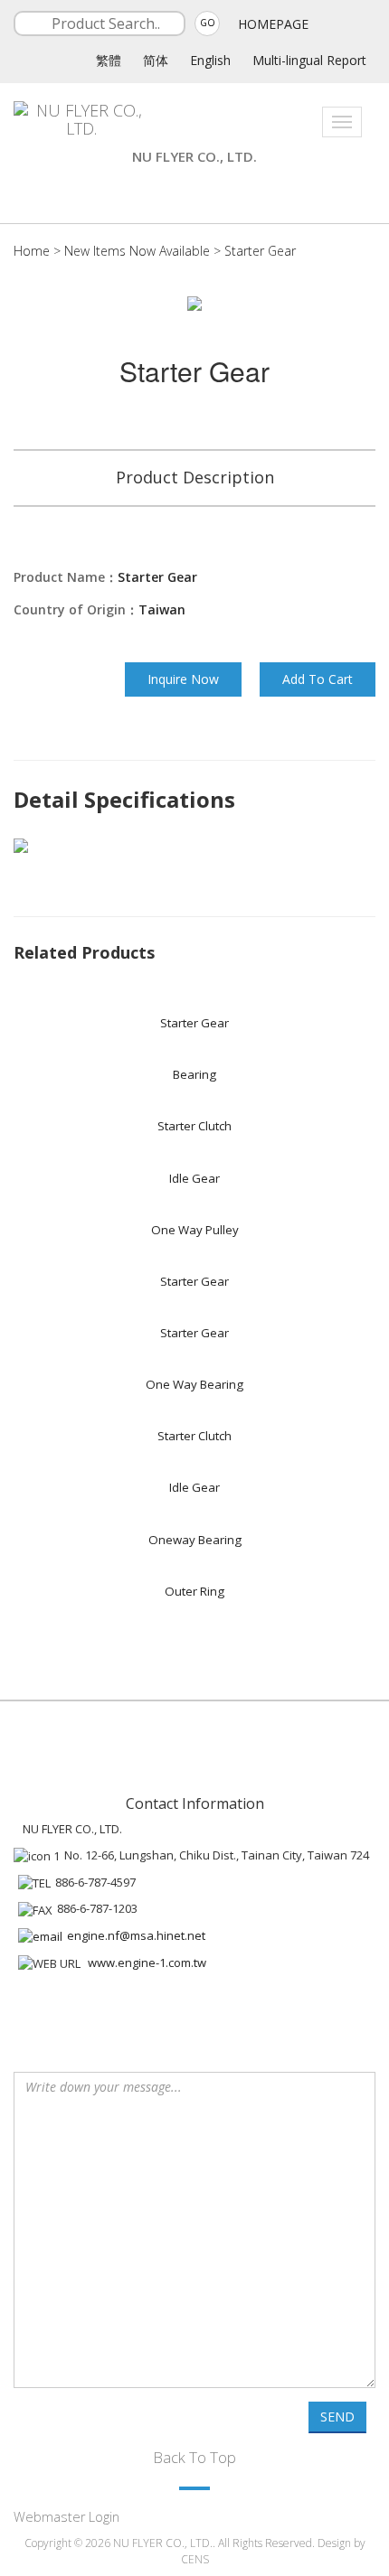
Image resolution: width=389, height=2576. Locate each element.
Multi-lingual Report (309, 60)
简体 (156, 60)
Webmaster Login (66, 2517)
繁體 (109, 60)
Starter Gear (260, 251)
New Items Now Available (139, 251)
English (210, 60)
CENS (195, 2559)
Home (32, 251)
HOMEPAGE (273, 24)
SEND (337, 2417)
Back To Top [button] (194, 2457)
